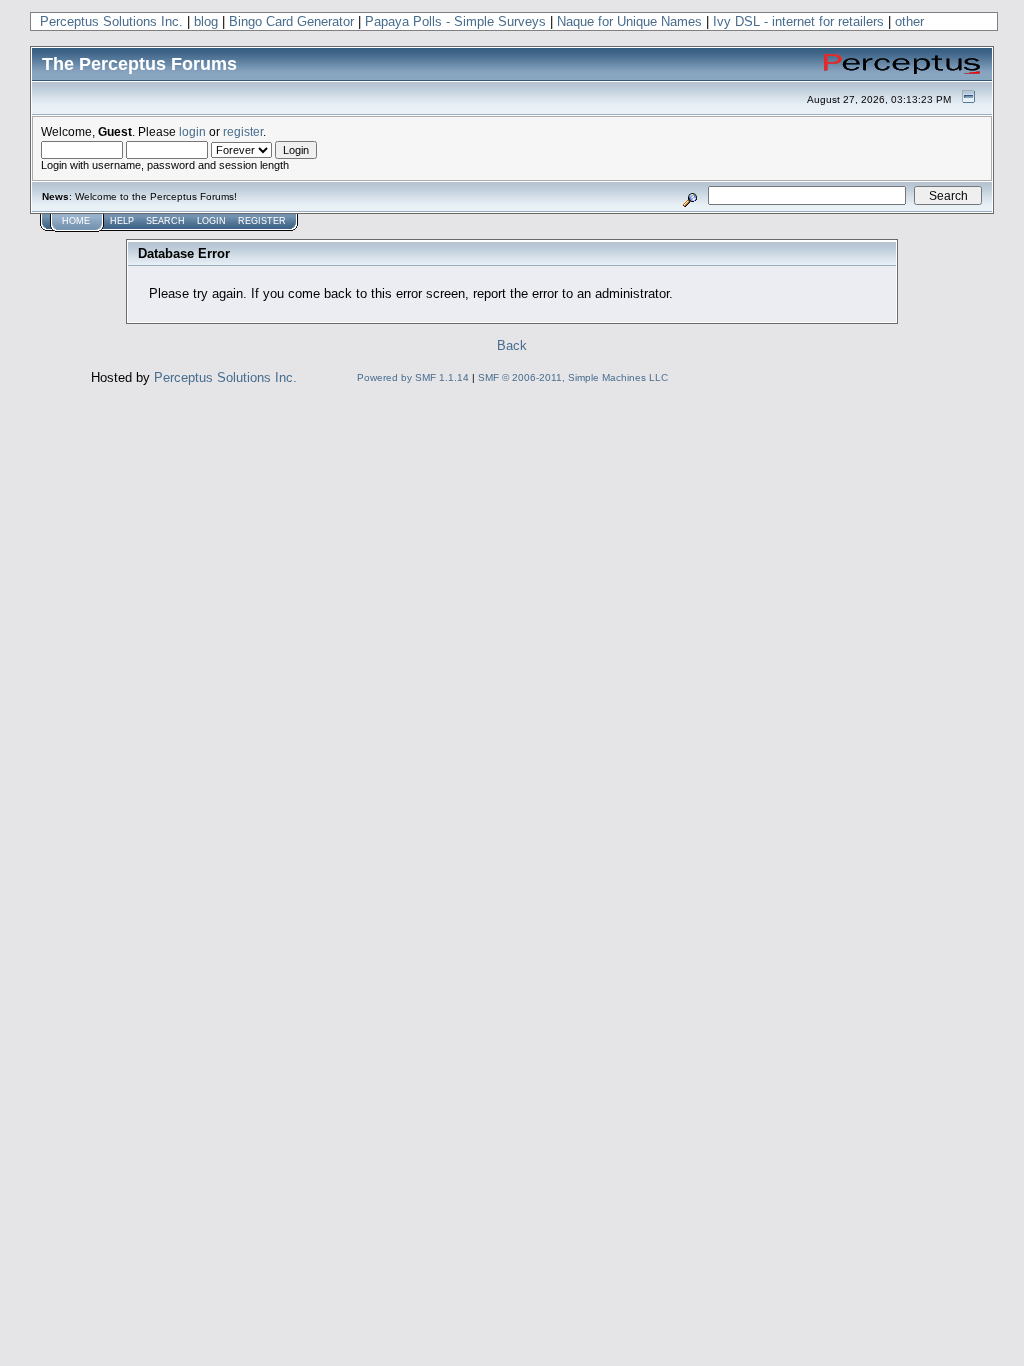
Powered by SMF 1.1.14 (413, 377)
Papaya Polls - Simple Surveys (455, 21)
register (243, 131)
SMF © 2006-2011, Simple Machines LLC (573, 377)
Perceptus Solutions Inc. (111, 21)
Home (76, 221)
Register (262, 221)
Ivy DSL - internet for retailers (798, 21)
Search (165, 221)
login (192, 131)
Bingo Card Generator (291, 21)
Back (512, 345)
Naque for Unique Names (629, 21)
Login (211, 221)
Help (122, 221)
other (909, 21)
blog (206, 21)
